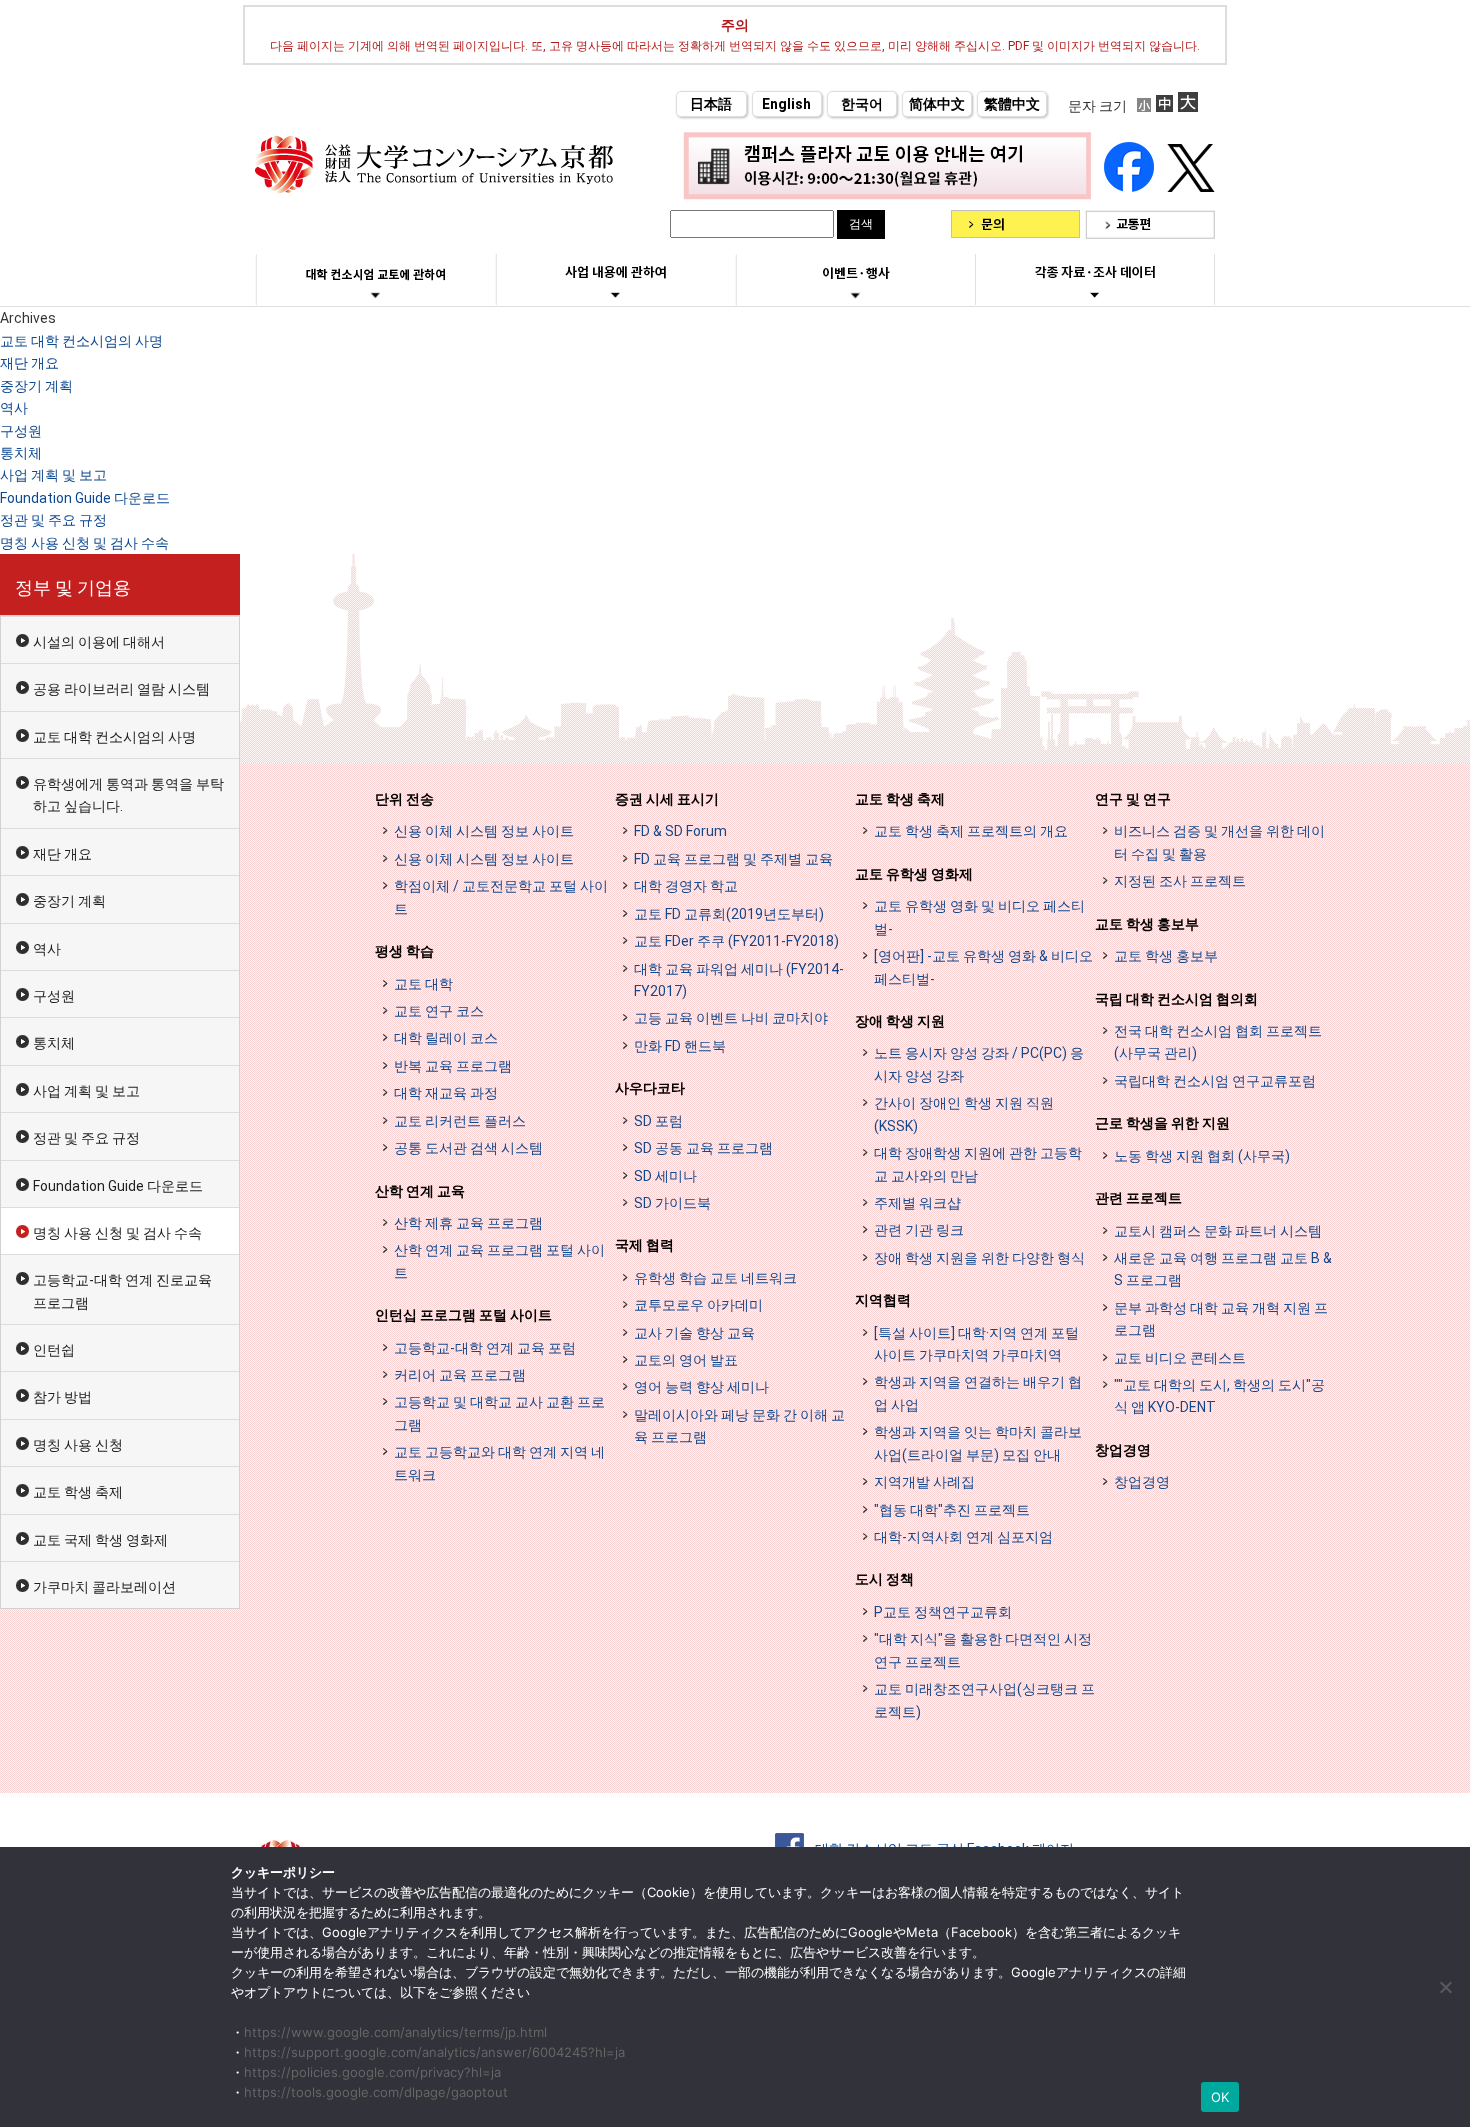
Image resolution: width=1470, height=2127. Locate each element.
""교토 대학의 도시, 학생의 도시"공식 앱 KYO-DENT (1219, 1396)
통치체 (21, 453)
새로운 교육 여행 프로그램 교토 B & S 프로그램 (1223, 1269)
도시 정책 (884, 1579)
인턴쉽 (54, 1350)
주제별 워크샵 (917, 1203)
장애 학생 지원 (900, 1021)
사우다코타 (650, 1088)
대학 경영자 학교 (686, 886)
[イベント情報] (855, 295)
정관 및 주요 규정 (53, 520)
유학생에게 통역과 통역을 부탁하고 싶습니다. (128, 795)
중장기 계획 (36, 386)
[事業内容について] (615, 294)
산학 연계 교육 (420, 1191)
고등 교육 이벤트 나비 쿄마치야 (731, 1018)
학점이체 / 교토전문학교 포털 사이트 (501, 897)
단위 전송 (404, 799)
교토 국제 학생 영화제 (100, 1540)
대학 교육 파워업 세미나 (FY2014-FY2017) (739, 980)
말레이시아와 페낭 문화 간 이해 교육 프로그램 (739, 1426)
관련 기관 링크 (919, 1230)
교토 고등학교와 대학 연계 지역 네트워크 (499, 1463)
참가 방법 (62, 1397)
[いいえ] (1445, 1987)
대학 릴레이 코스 (446, 1038)
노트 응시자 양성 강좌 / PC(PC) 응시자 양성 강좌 (979, 1064)
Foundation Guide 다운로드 (85, 498)
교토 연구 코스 (439, 1011)
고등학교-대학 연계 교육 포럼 (485, 1348)
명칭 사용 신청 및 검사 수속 (84, 543)
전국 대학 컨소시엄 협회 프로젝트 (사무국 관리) (1218, 1042)
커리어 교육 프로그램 (460, 1375)
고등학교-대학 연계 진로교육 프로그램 (122, 1291)
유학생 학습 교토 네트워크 (715, 1278)
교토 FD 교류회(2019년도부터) (729, 914)
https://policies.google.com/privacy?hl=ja (372, 2072)
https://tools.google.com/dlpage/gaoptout (376, 2092)
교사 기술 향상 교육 (694, 1333)
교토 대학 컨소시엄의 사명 (81, 341)
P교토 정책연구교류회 (943, 1612)
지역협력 (883, 1300)
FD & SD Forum (680, 831)
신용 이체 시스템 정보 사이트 (484, 831)
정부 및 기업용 (73, 587)
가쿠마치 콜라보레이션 (104, 1587)
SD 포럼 (658, 1121)
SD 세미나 (665, 1176)
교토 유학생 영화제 (914, 874)
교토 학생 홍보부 (1147, 924)
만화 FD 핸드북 (680, 1046)
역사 (14, 408)
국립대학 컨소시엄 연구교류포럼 (1215, 1081)
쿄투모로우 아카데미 (698, 1305)
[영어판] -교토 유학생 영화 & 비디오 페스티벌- (983, 967)
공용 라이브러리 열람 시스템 (121, 689)
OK (1220, 2097)
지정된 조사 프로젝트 (1180, 881)
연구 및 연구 (1133, 799)
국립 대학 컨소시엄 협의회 (1176, 999)
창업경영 (1123, 1450)
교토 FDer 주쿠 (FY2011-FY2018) (736, 941)
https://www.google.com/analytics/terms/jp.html (395, 2032)
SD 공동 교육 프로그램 (703, 1148)
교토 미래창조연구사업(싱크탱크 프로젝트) (984, 1700)
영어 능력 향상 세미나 (701, 1387)
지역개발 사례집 (924, 1482)
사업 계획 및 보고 (53, 475)
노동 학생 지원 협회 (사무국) (1202, 1156)
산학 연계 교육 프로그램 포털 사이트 (499, 1261)
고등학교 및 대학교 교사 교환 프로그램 (499, 1413)
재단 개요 (29, 363)
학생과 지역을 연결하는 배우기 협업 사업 (978, 1393)
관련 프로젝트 (1138, 1198)
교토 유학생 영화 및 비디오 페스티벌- (979, 917)
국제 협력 (644, 1245)
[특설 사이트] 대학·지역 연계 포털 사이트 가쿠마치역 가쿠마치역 (976, 1344)
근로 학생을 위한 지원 (1162, 1123)
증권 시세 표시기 (667, 799)
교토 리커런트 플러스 (460, 1121)
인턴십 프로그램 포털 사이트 (463, 1315)
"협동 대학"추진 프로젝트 (952, 1510)
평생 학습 (404, 951)
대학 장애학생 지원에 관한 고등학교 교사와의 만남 (978, 1164)
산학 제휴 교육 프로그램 (468, 1223)
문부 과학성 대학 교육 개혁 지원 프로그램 (1221, 1319)
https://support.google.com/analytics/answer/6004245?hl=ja (434, 2052)
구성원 (21, 431)
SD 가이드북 (672, 1203)
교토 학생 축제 (78, 1492)
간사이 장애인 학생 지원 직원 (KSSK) (964, 1114)
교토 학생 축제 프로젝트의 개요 (971, 831)
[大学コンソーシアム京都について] (375, 295)
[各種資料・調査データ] (1095, 294)
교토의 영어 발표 (686, 1360)
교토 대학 (423, 984)
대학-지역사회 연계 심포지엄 (963, 1537)
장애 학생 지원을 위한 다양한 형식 (979, 1258)
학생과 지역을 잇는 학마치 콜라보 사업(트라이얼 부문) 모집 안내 (978, 1443)
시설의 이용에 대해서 (99, 642)
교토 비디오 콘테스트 (1180, 1358)
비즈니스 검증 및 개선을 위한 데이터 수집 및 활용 (1219, 842)
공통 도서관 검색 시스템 (468, 1148)
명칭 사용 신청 (78, 1445)
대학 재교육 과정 (446, 1093)
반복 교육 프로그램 (453, 1066)
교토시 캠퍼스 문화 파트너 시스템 (1218, 1231)
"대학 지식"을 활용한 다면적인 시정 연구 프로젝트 (983, 1650)
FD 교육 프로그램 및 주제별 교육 (733, 859)
